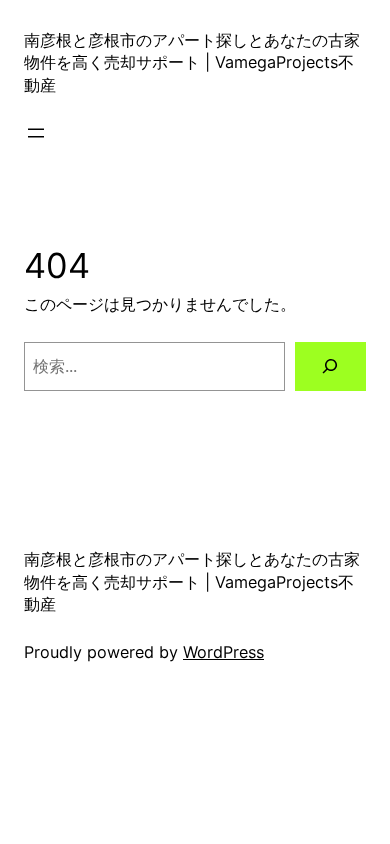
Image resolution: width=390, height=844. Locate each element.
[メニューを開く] (36, 133)
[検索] (330, 367)
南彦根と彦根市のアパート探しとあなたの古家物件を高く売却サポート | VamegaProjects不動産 (192, 62)
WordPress (223, 652)
